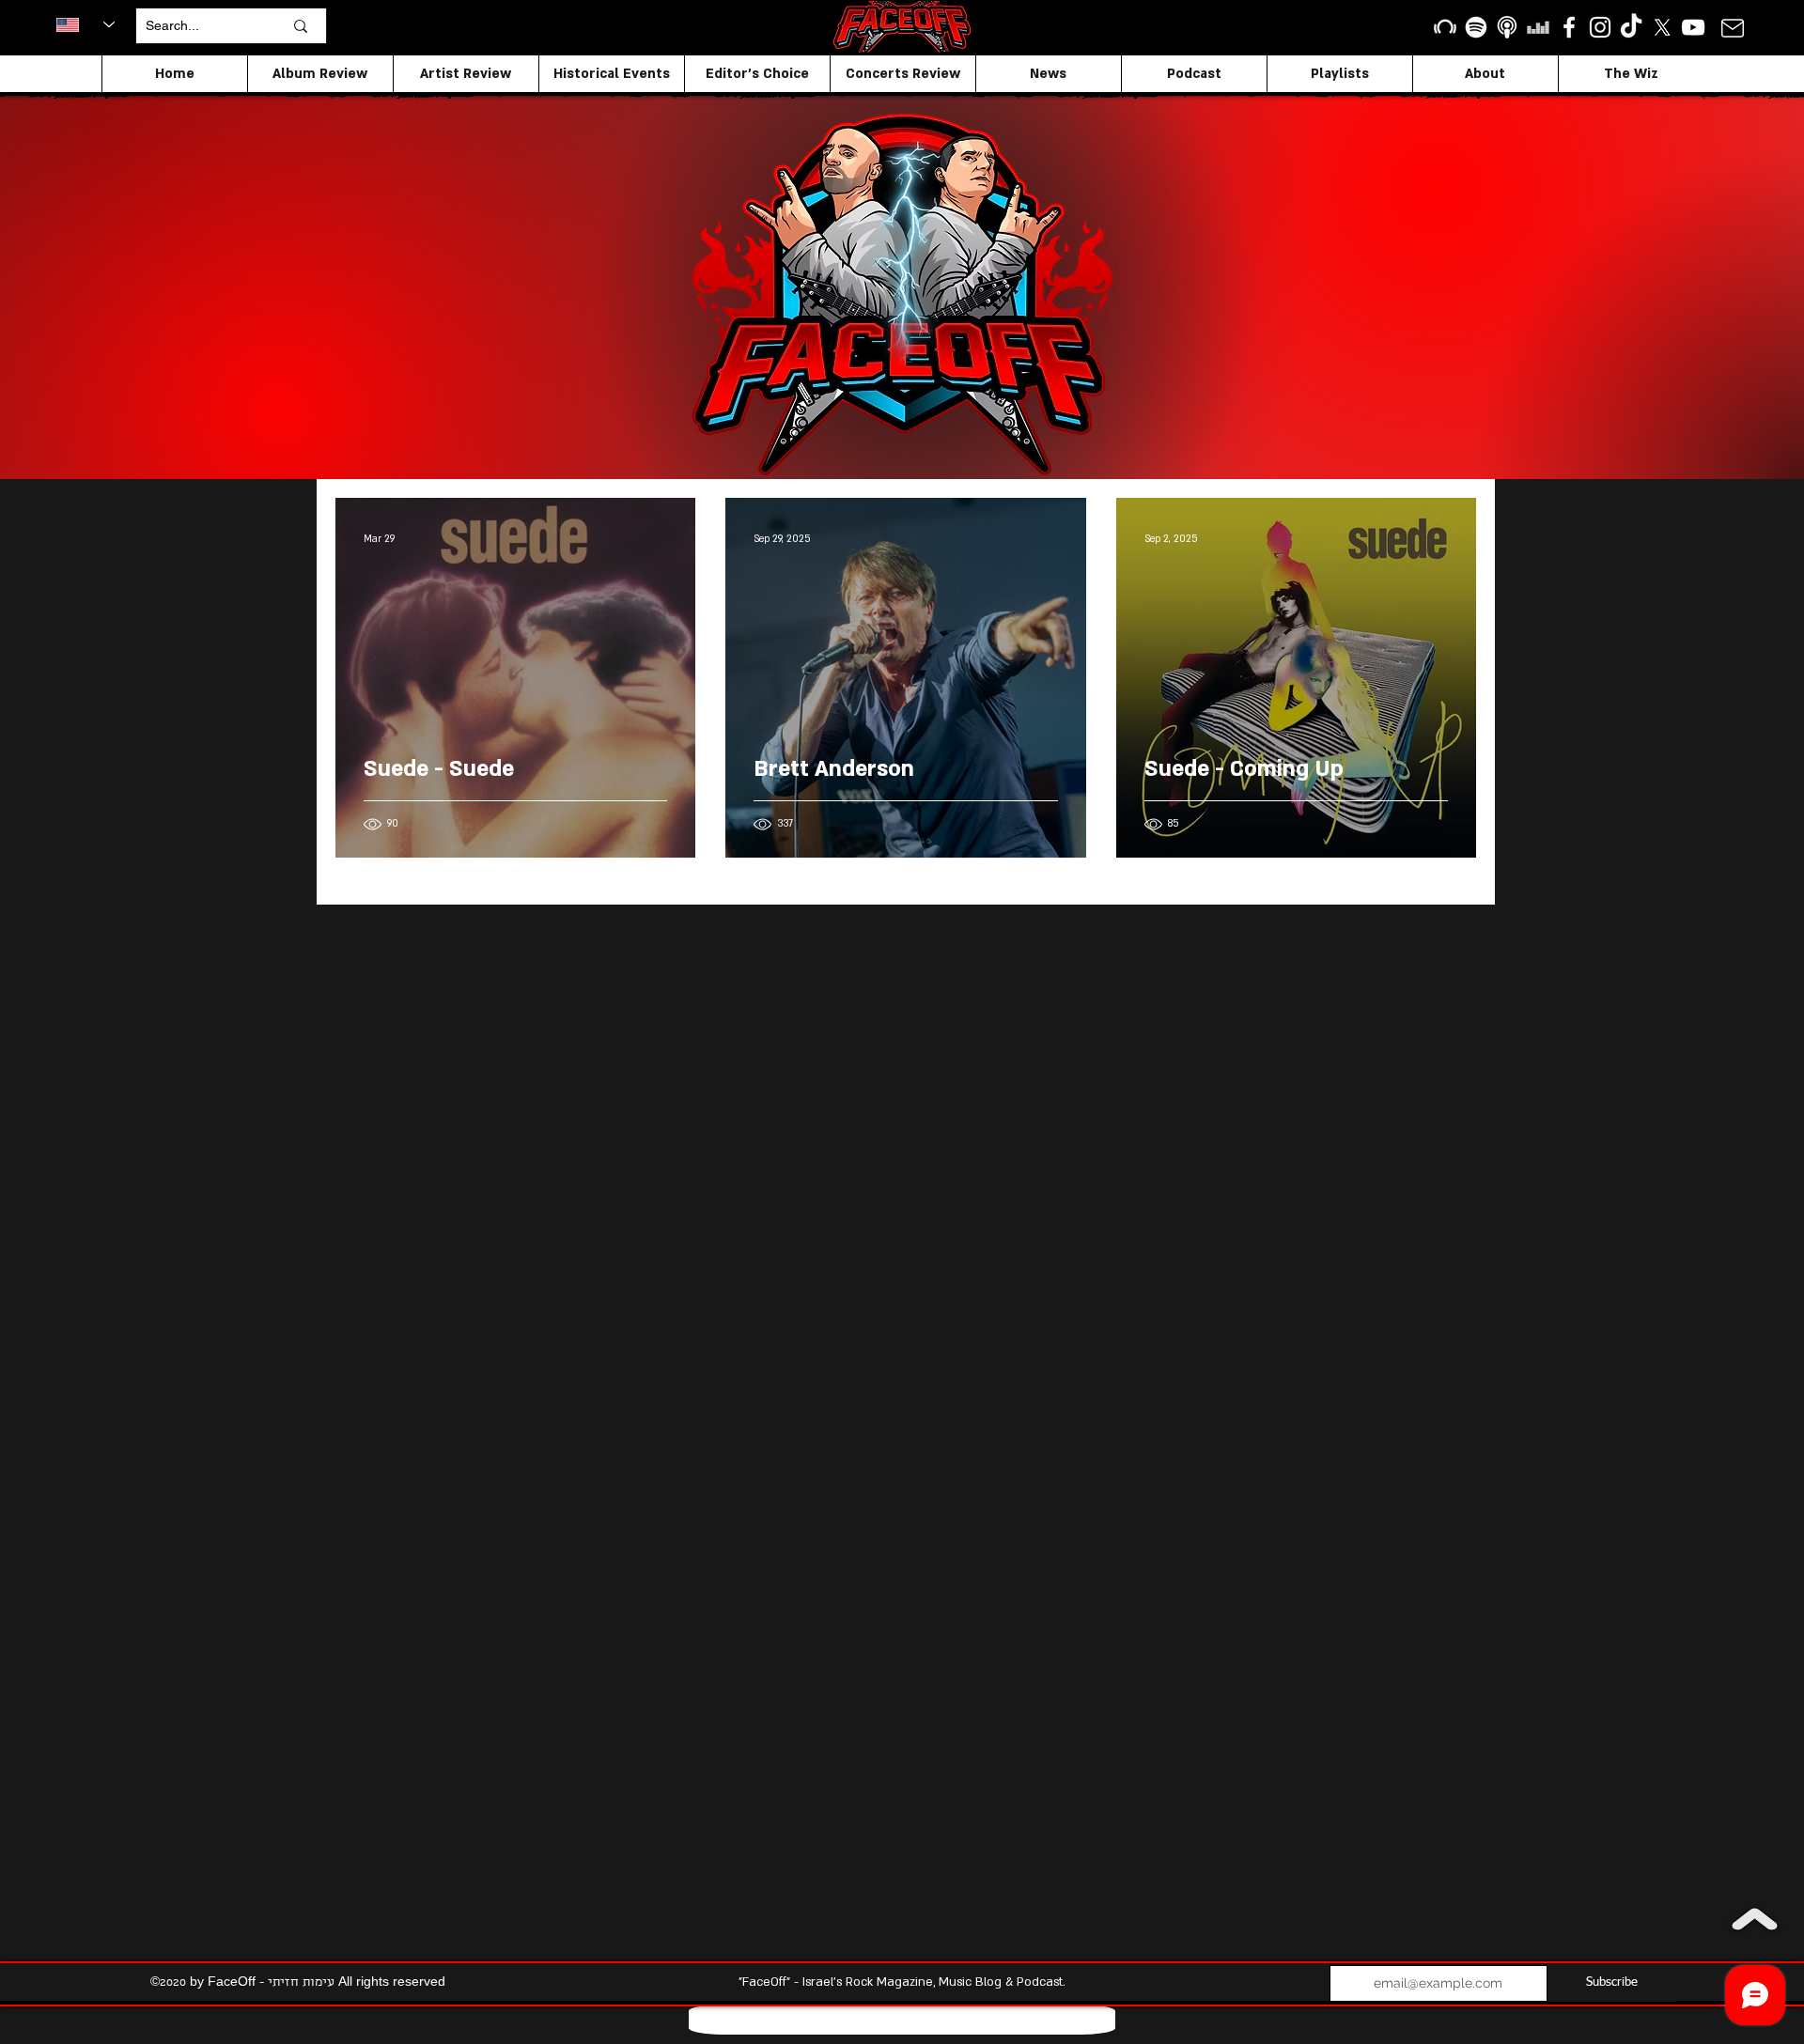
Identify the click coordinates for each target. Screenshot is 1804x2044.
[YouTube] (1693, 27)
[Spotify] (1476, 27)
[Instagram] (1600, 27)
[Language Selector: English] (86, 24)
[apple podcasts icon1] (1507, 27)
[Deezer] (1538, 27)
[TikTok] (1631, 27)
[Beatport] (1445, 27)
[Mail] (1732, 28)
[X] (1662, 27)
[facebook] (1569, 27)
